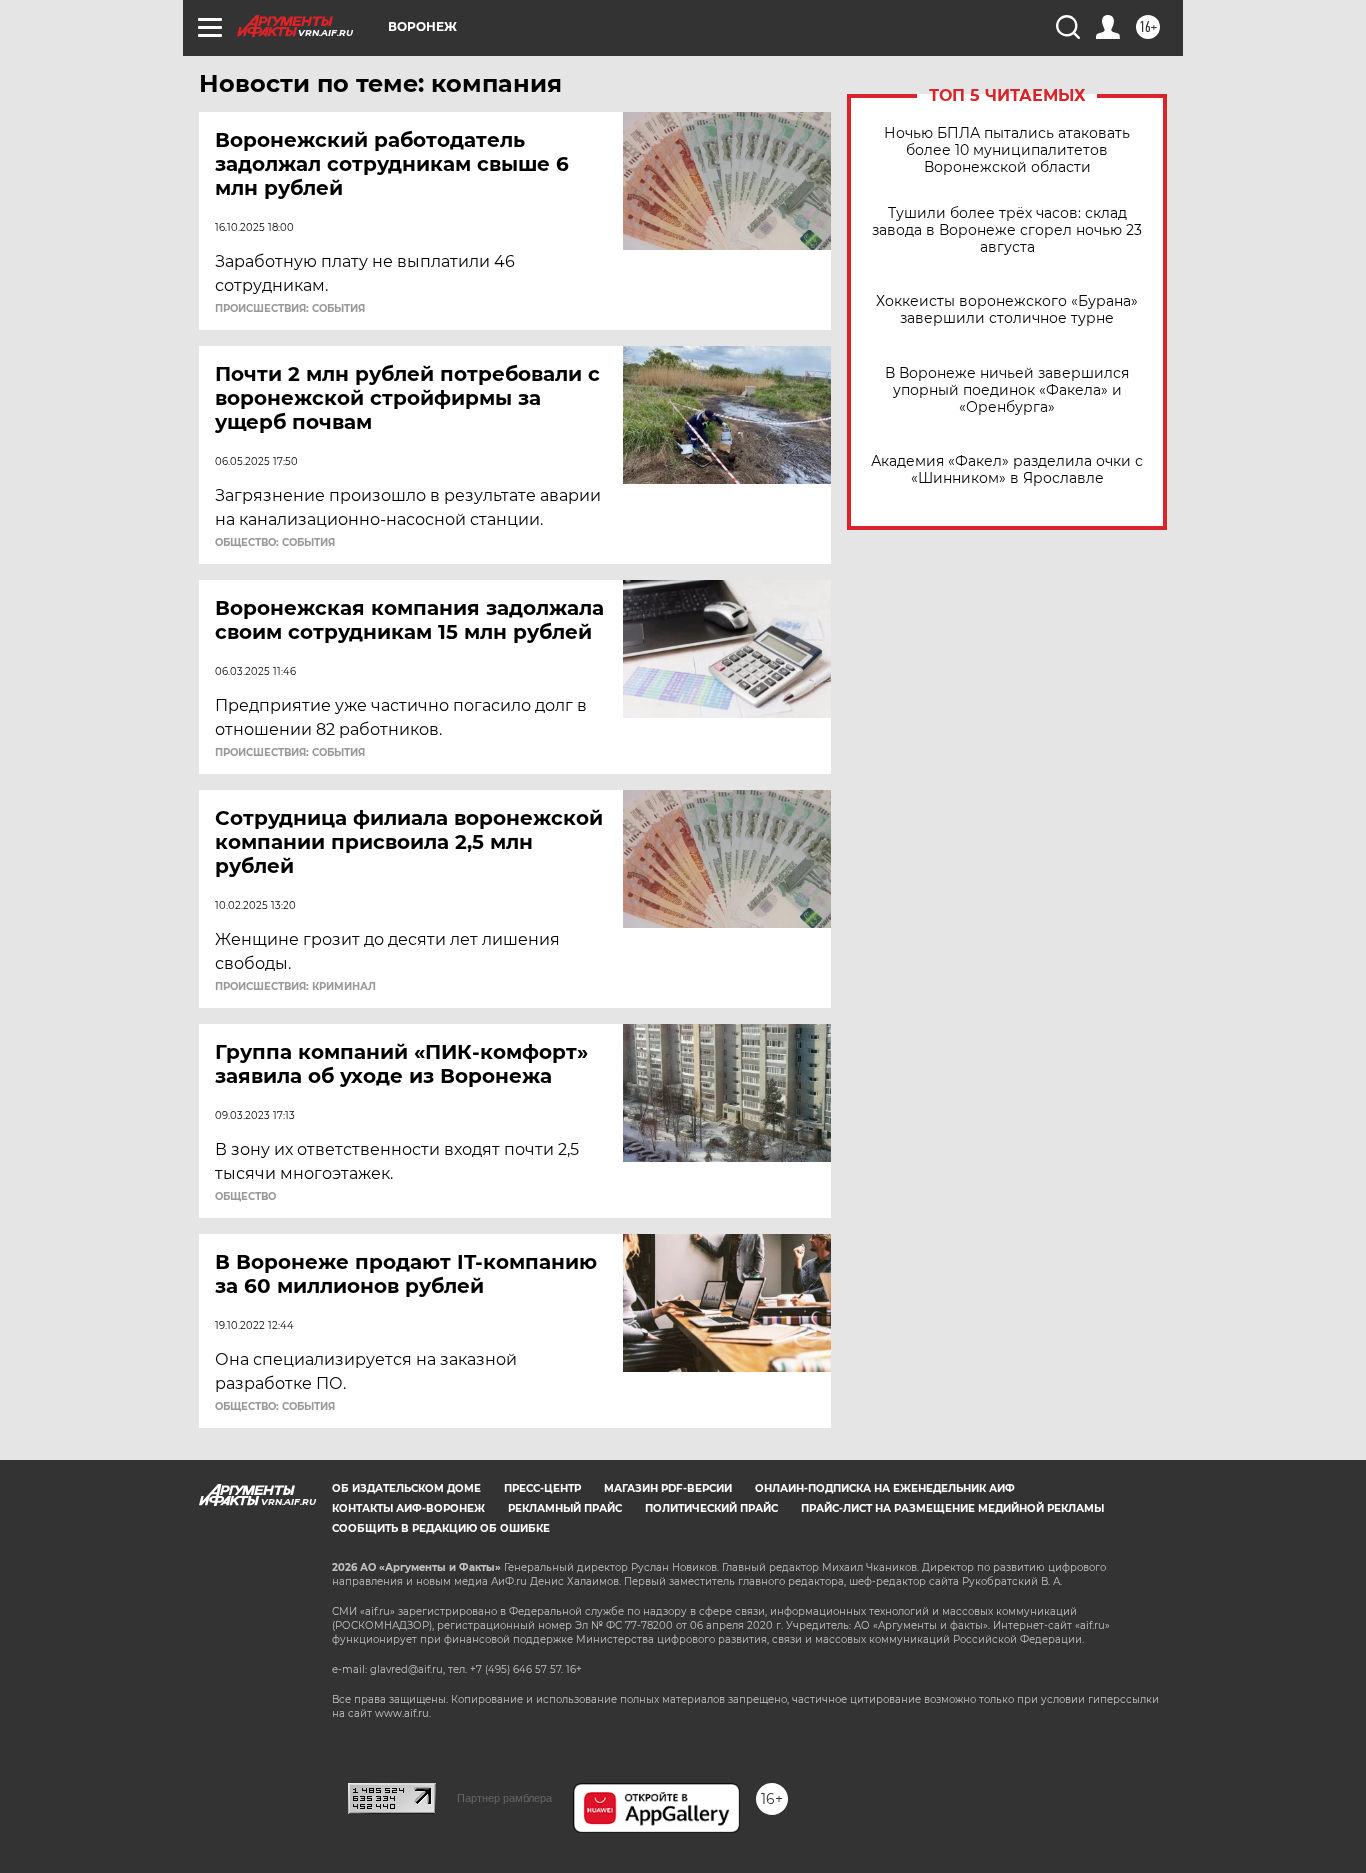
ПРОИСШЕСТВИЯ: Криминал (295, 987)
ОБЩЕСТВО (245, 1197)
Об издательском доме (406, 1488)
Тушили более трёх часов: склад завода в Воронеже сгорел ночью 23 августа (1007, 230)
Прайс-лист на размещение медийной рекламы (952, 1508)
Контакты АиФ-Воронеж (408, 1508)
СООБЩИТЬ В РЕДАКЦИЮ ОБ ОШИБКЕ (441, 1528)
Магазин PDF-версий (668, 1488)
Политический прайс (711, 1508)
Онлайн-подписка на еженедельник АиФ (885, 1488)
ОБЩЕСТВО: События (275, 543)
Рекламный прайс (565, 1508)
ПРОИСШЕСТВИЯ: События (290, 309)
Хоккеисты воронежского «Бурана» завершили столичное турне (1007, 310)
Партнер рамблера (504, 1798)
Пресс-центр (542, 1488)
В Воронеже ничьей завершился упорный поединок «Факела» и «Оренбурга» (1007, 390)
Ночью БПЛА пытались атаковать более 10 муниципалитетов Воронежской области (1007, 150)
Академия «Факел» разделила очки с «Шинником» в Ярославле (1007, 470)
